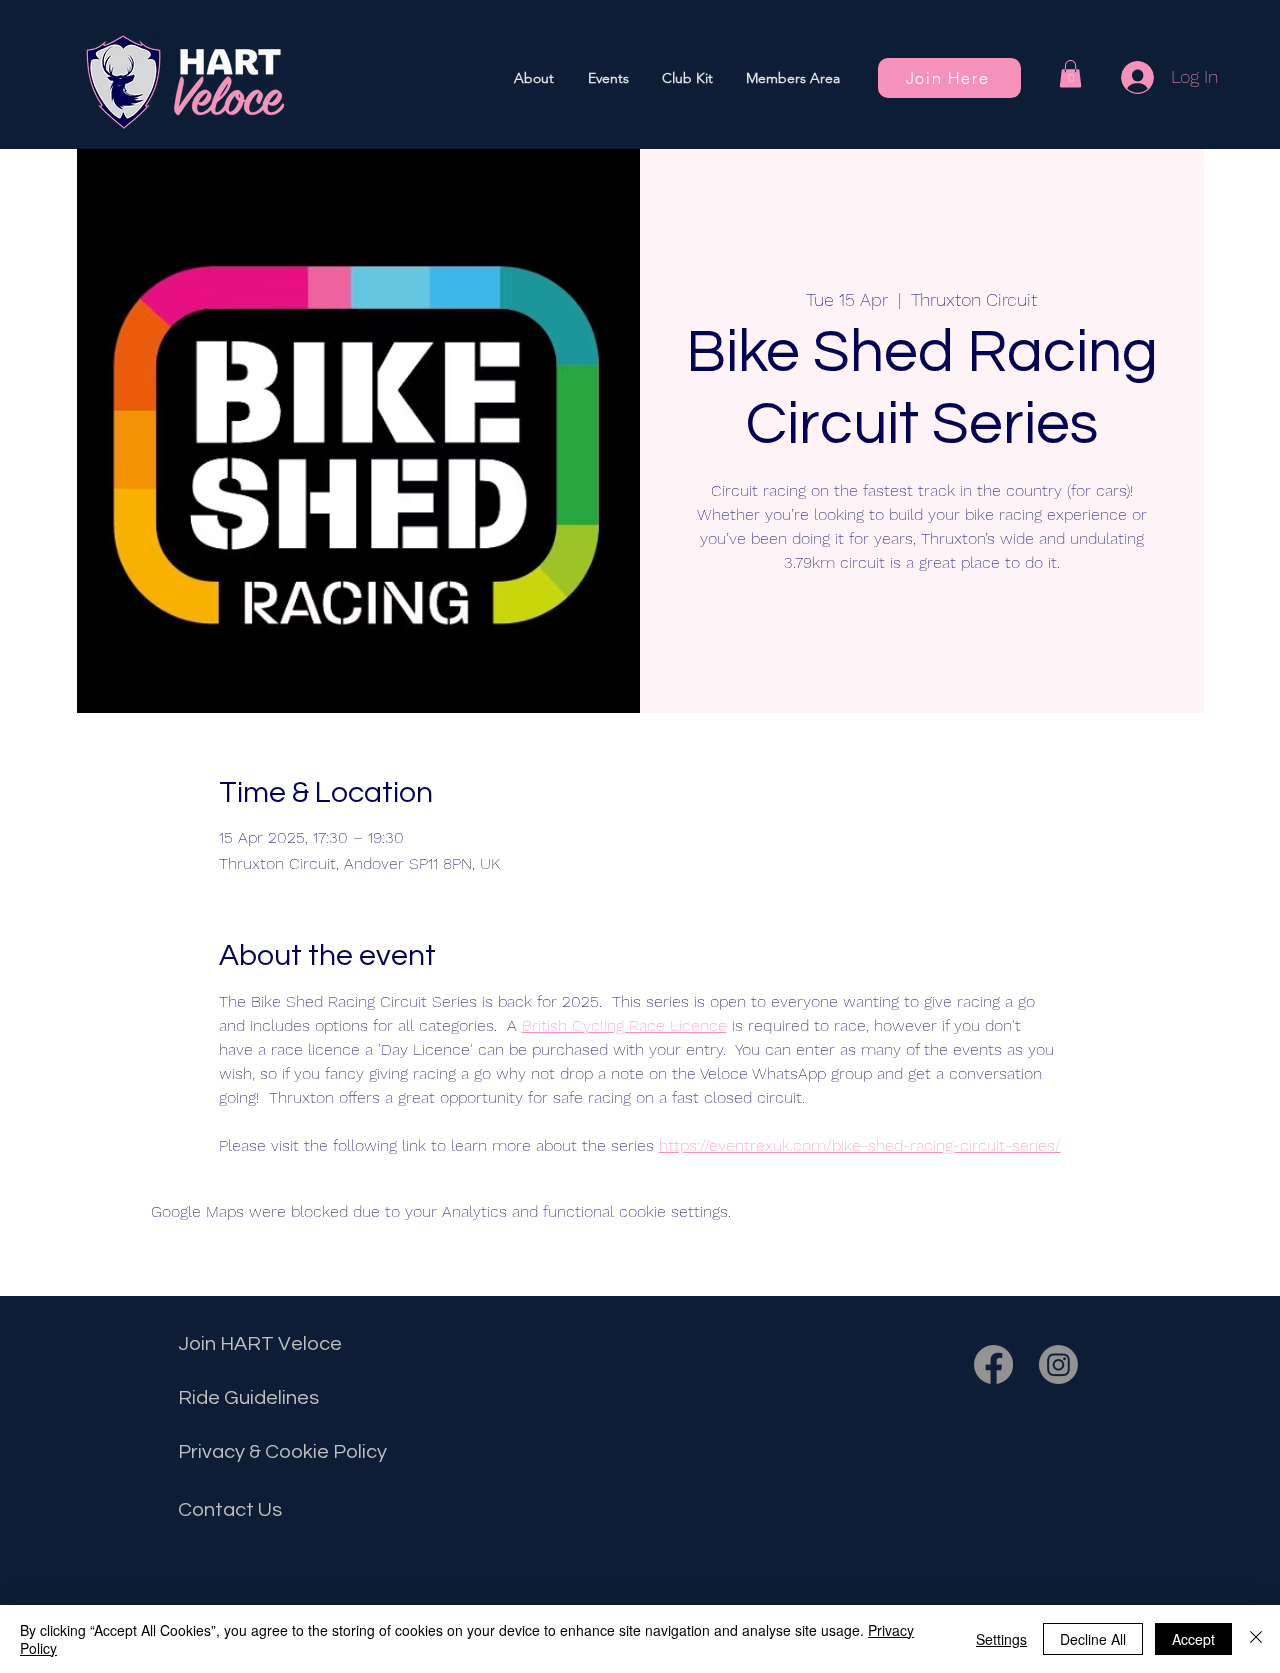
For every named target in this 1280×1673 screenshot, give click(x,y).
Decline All (1093, 1639)
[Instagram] (1058, 1364)
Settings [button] (1001, 1639)
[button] (608, 78)
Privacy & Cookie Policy (282, 1452)
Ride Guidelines (248, 1398)
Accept (1193, 1639)
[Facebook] (993, 1364)
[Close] (1256, 1639)
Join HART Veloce (260, 1344)
